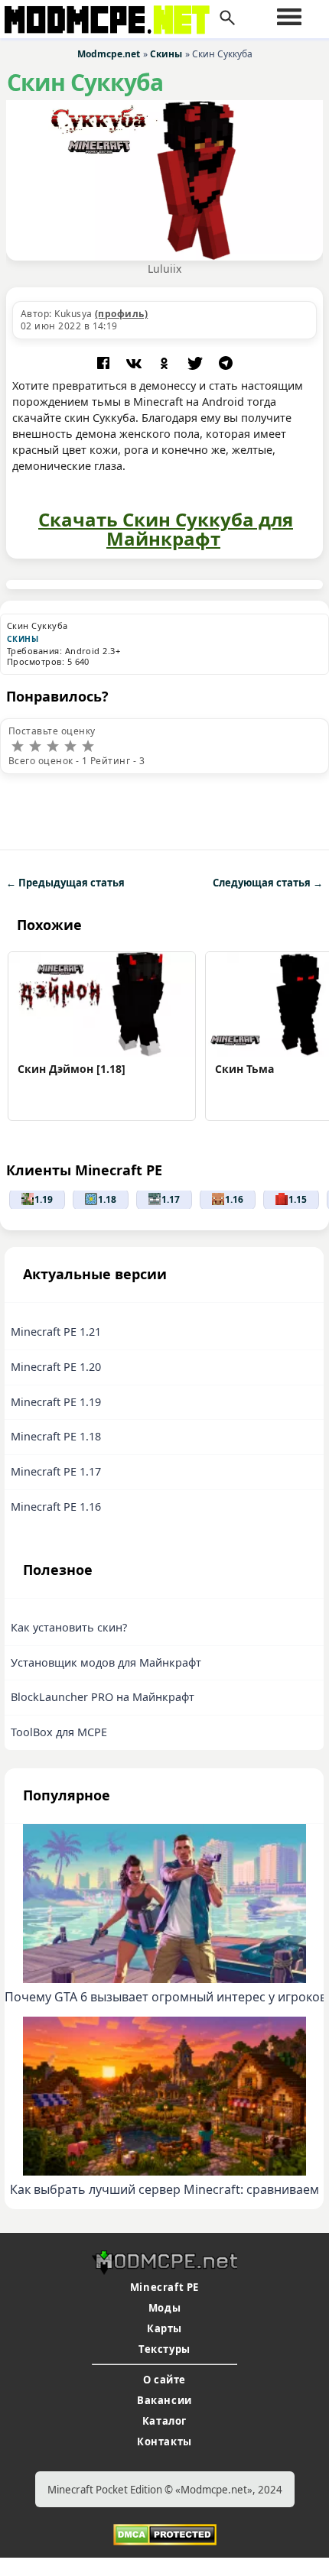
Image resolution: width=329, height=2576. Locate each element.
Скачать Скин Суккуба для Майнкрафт (166, 529)
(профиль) (121, 314)
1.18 (107, 1199)
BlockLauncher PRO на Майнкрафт (103, 1697)
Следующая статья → (268, 883)
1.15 (298, 1199)
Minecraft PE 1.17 (56, 1471)
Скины (23, 639)
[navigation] (289, 17)
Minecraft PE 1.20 (56, 1367)
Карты (164, 2328)
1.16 (234, 1199)
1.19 (44, 1199)
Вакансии (164, 2400)
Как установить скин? (69, 1627)
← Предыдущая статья (65, 883)
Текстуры (164, 2349)
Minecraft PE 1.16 (56, 1507)
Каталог (164, 2421)
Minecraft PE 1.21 (56, 1332)
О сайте (164, 2380)
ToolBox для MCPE (59, 1732)
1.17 (171, 1199)
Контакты (164, 2442)
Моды (164, 2308)
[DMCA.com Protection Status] (165, 2533)
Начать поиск (227, 18)
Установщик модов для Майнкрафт (106, 1662)
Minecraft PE (164, 2287)
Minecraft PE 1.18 (56, 1436)
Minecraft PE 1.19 (56, 1402)
